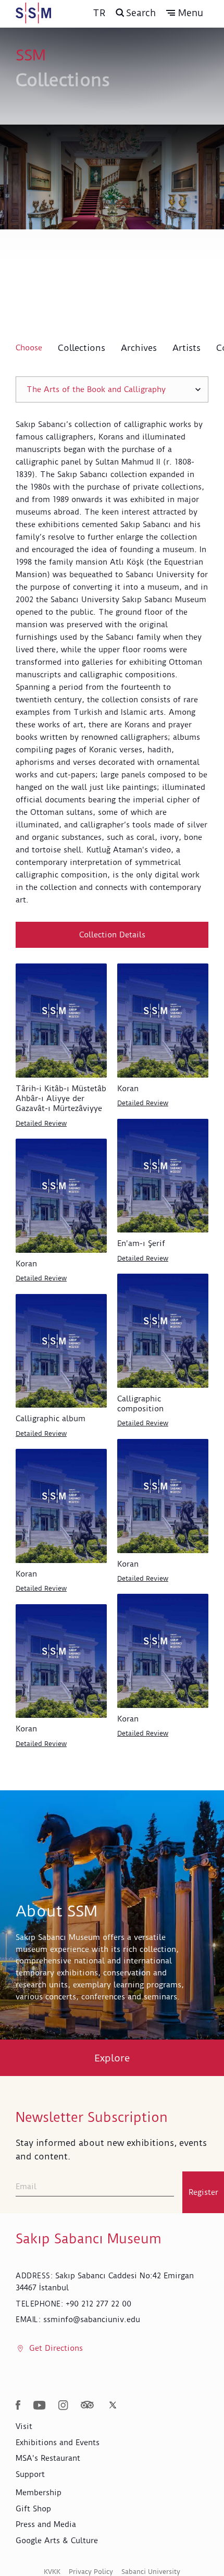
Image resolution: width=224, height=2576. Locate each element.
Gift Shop (33, 2509)
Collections (82, 348)
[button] (185, 13)
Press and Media (46, 2524)
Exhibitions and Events (58, 2443)
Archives (139, 348)
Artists (186, 348)
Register (203, 2192)
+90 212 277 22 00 (98, 2304)
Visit (24, 2426)
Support (30, 2474)
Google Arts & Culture (57, 2541)
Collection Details (112, 935)
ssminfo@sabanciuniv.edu (92, 2319)
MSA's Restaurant (48, 2458)
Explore (112, 2058)
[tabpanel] (112, 1096)
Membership (39, 2493)
